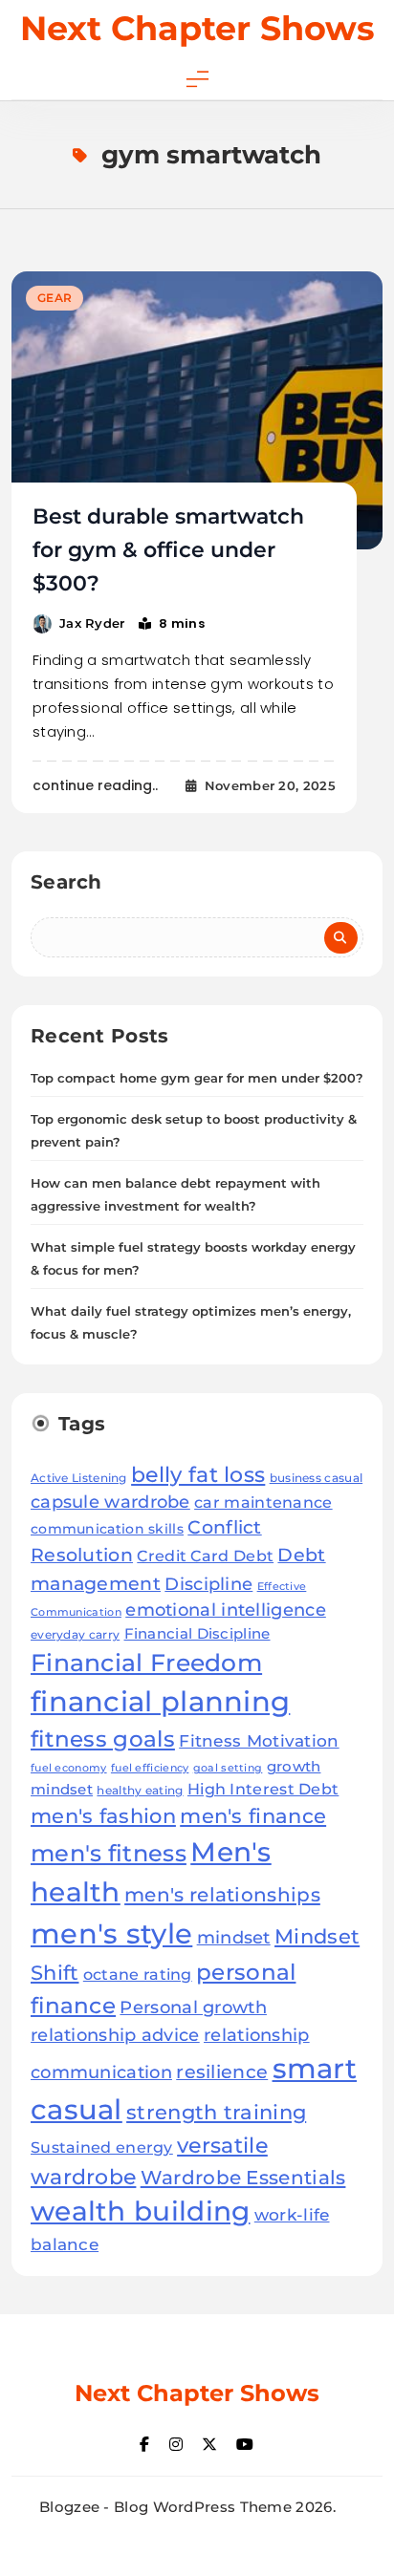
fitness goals (103, 1739)
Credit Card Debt (205, 1556)
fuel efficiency (150, 1768)
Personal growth (193, 2007)
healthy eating (140, 1790)
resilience (222, 2072)
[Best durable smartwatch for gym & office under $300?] (197, 410)
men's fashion (103, 1816)
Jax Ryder (92, 623)
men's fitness (109, 1853)
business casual (317, 1478)
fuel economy (69, 1768)
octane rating (138, 1975)
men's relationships (222, 1894)
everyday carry (75, 1634)
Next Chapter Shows (197, 28)
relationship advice (115, 2035)
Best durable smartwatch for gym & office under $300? (168, 550)
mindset (234, 1938)
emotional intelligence (226, 1610)
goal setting (228, 1768)
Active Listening (79, 1478)
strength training (216, 2112)
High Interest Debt (263, 1789)
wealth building (141, 2211)
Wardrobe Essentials (243, 2177)
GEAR (55, 298)
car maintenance (263, 1502)
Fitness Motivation (259, 1740)
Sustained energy (102, 2147)
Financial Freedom (146, 1663)
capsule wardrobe (110, 1502)
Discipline (208, 1584)
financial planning (160, 1701)
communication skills (107, 1529)
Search (66, 882)
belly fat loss (198, 1474)
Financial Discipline (197, 1633)
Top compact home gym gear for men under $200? (197, 1078)
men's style (111, 1933)
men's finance (253, 1816)
